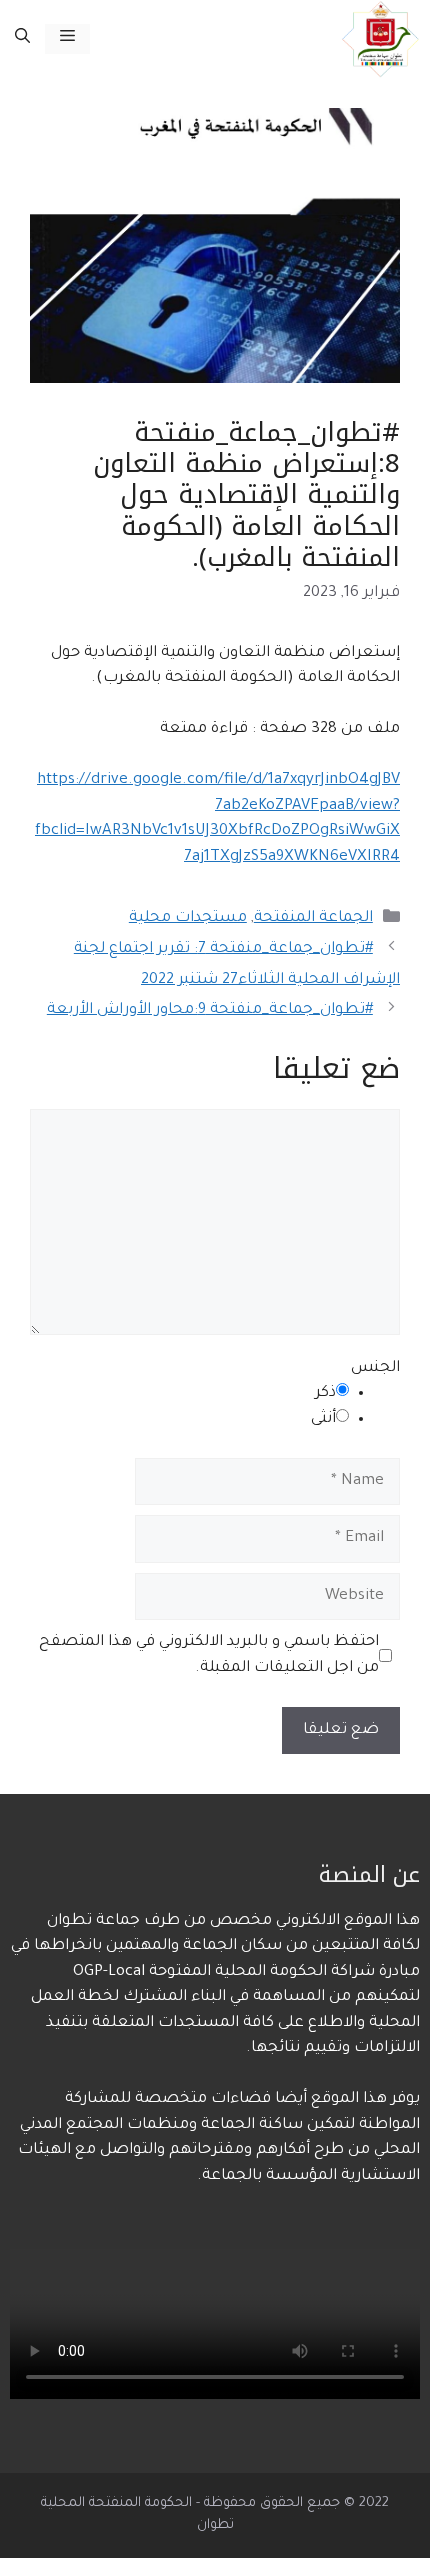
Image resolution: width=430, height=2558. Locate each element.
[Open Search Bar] (22, 39)
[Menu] (67, 39)
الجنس (375, 1368)
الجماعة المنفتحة (313, 918)
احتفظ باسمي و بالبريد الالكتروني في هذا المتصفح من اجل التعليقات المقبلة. (209, 1655)
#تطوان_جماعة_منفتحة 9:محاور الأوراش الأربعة (210, 1010)
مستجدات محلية (188, 918)
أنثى (323, 1419)
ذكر (325, 1393)
